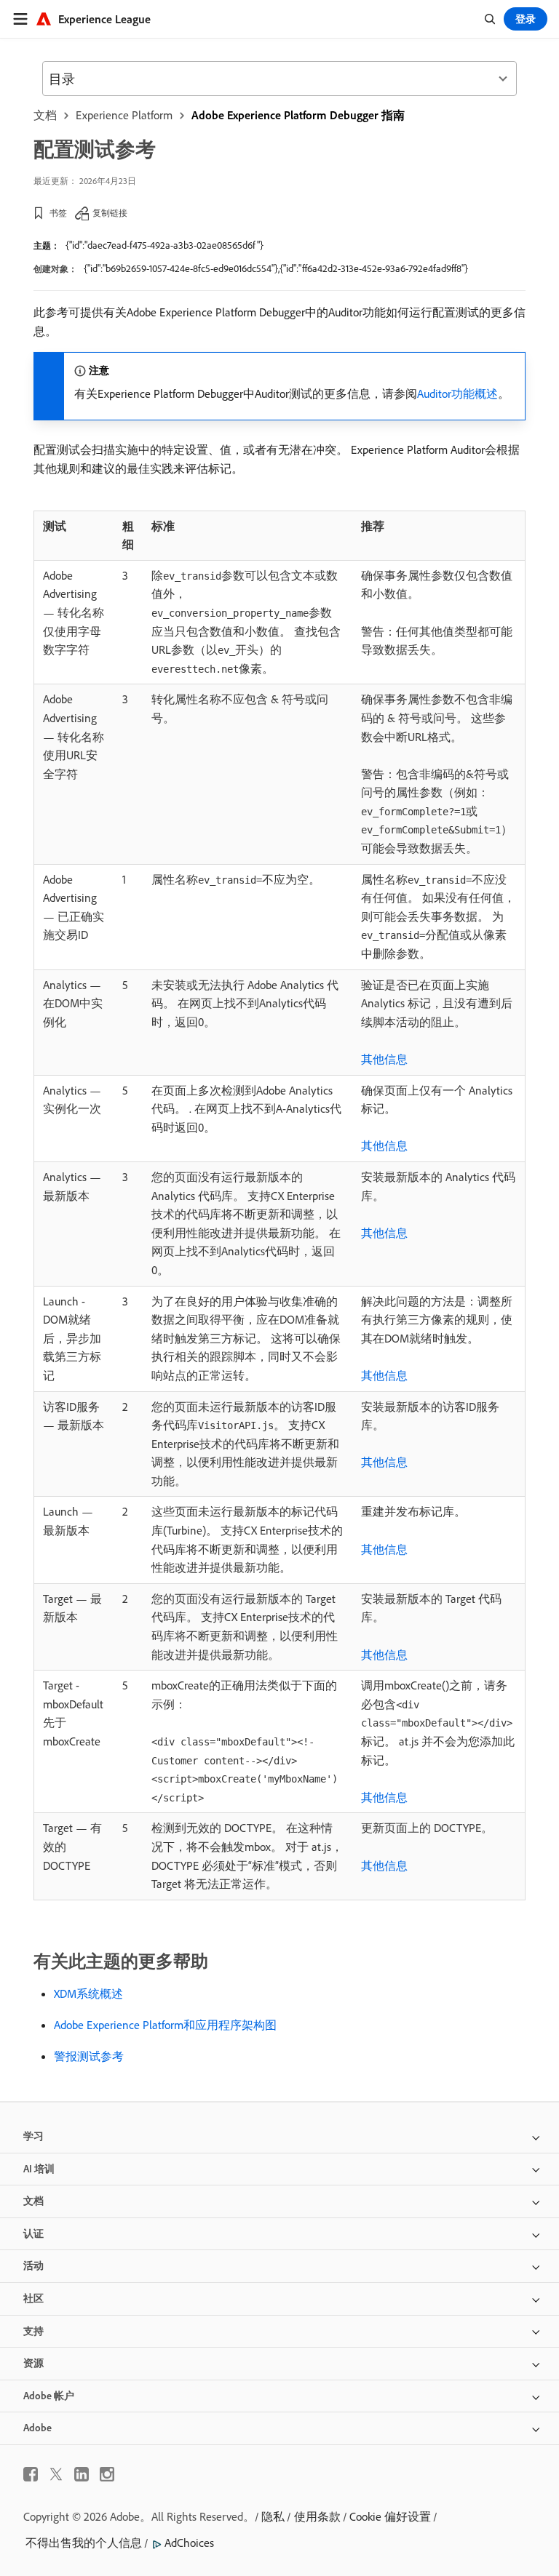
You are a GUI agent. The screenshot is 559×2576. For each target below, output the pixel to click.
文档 (45, 115)
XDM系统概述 (88, 1993)
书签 (58, 213)
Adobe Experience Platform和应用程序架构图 (165, 2025)
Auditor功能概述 (457, 393)
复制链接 (110, 213)
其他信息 (384, 1059)
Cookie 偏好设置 (390, 2516)
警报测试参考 (89, 2056)
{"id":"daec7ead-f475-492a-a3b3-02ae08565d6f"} (164, 245)
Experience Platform (124, 115)
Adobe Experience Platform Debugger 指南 (298, 115)
